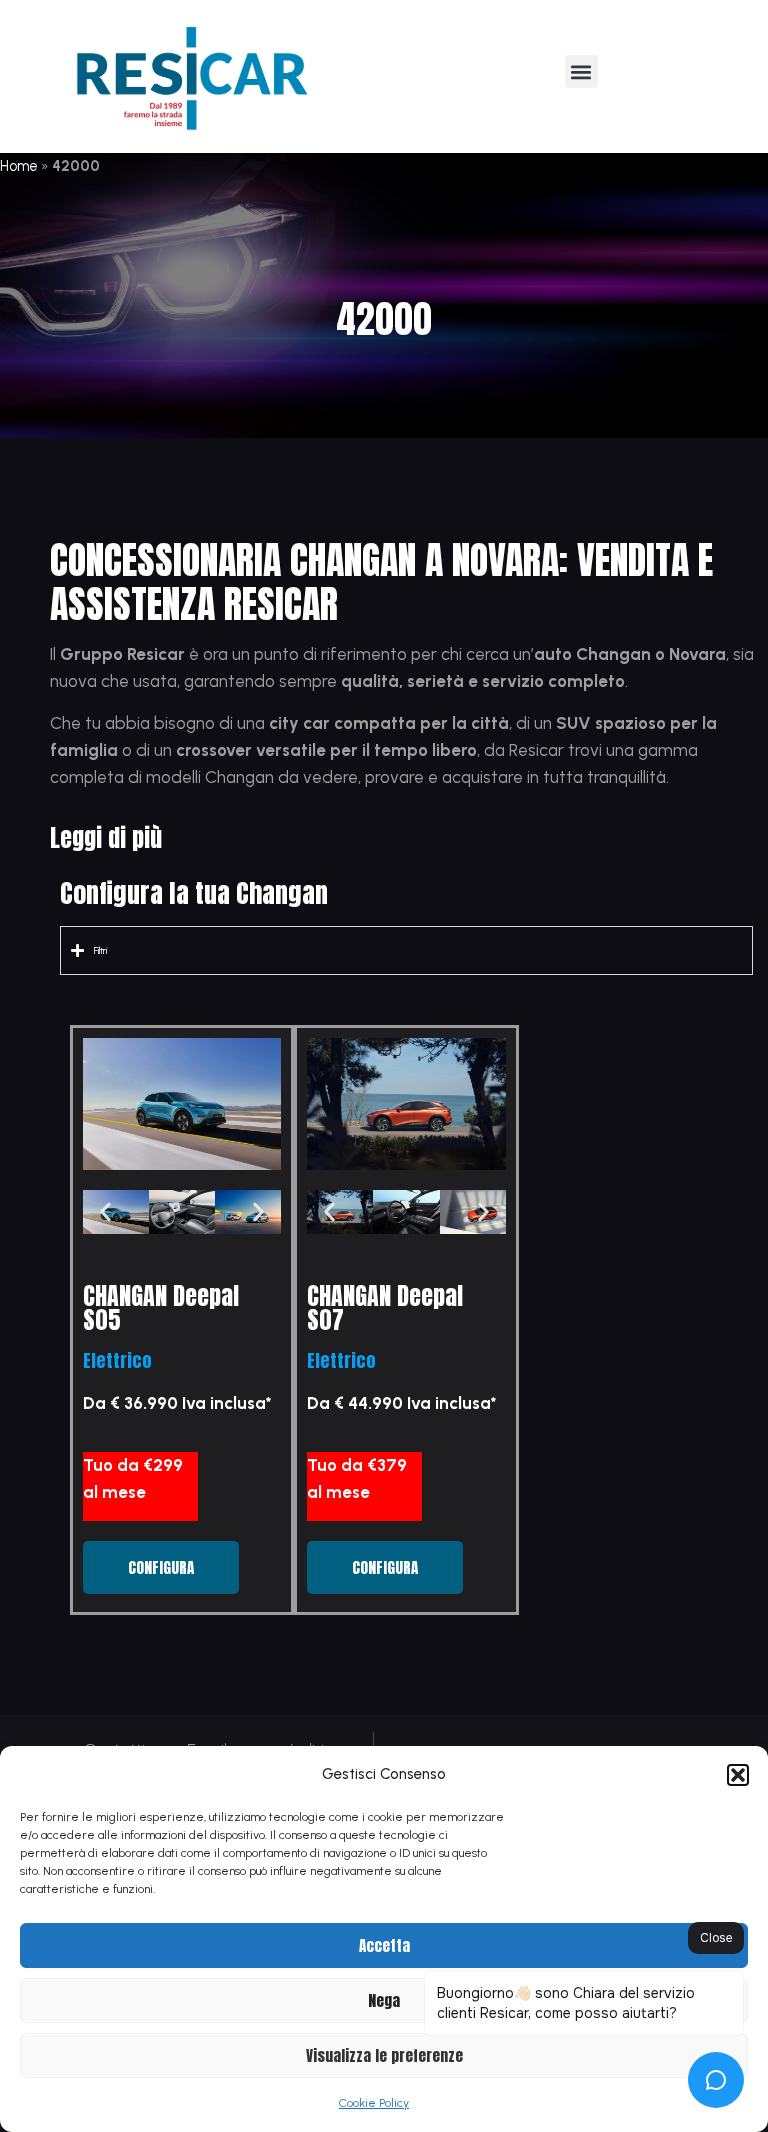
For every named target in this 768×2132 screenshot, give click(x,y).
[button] (738, 1775)
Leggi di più (106, 838)
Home (19, 166)
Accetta (384, 1945)
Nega (384, 2000)
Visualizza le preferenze (384, 2055)
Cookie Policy (374, 2103)
